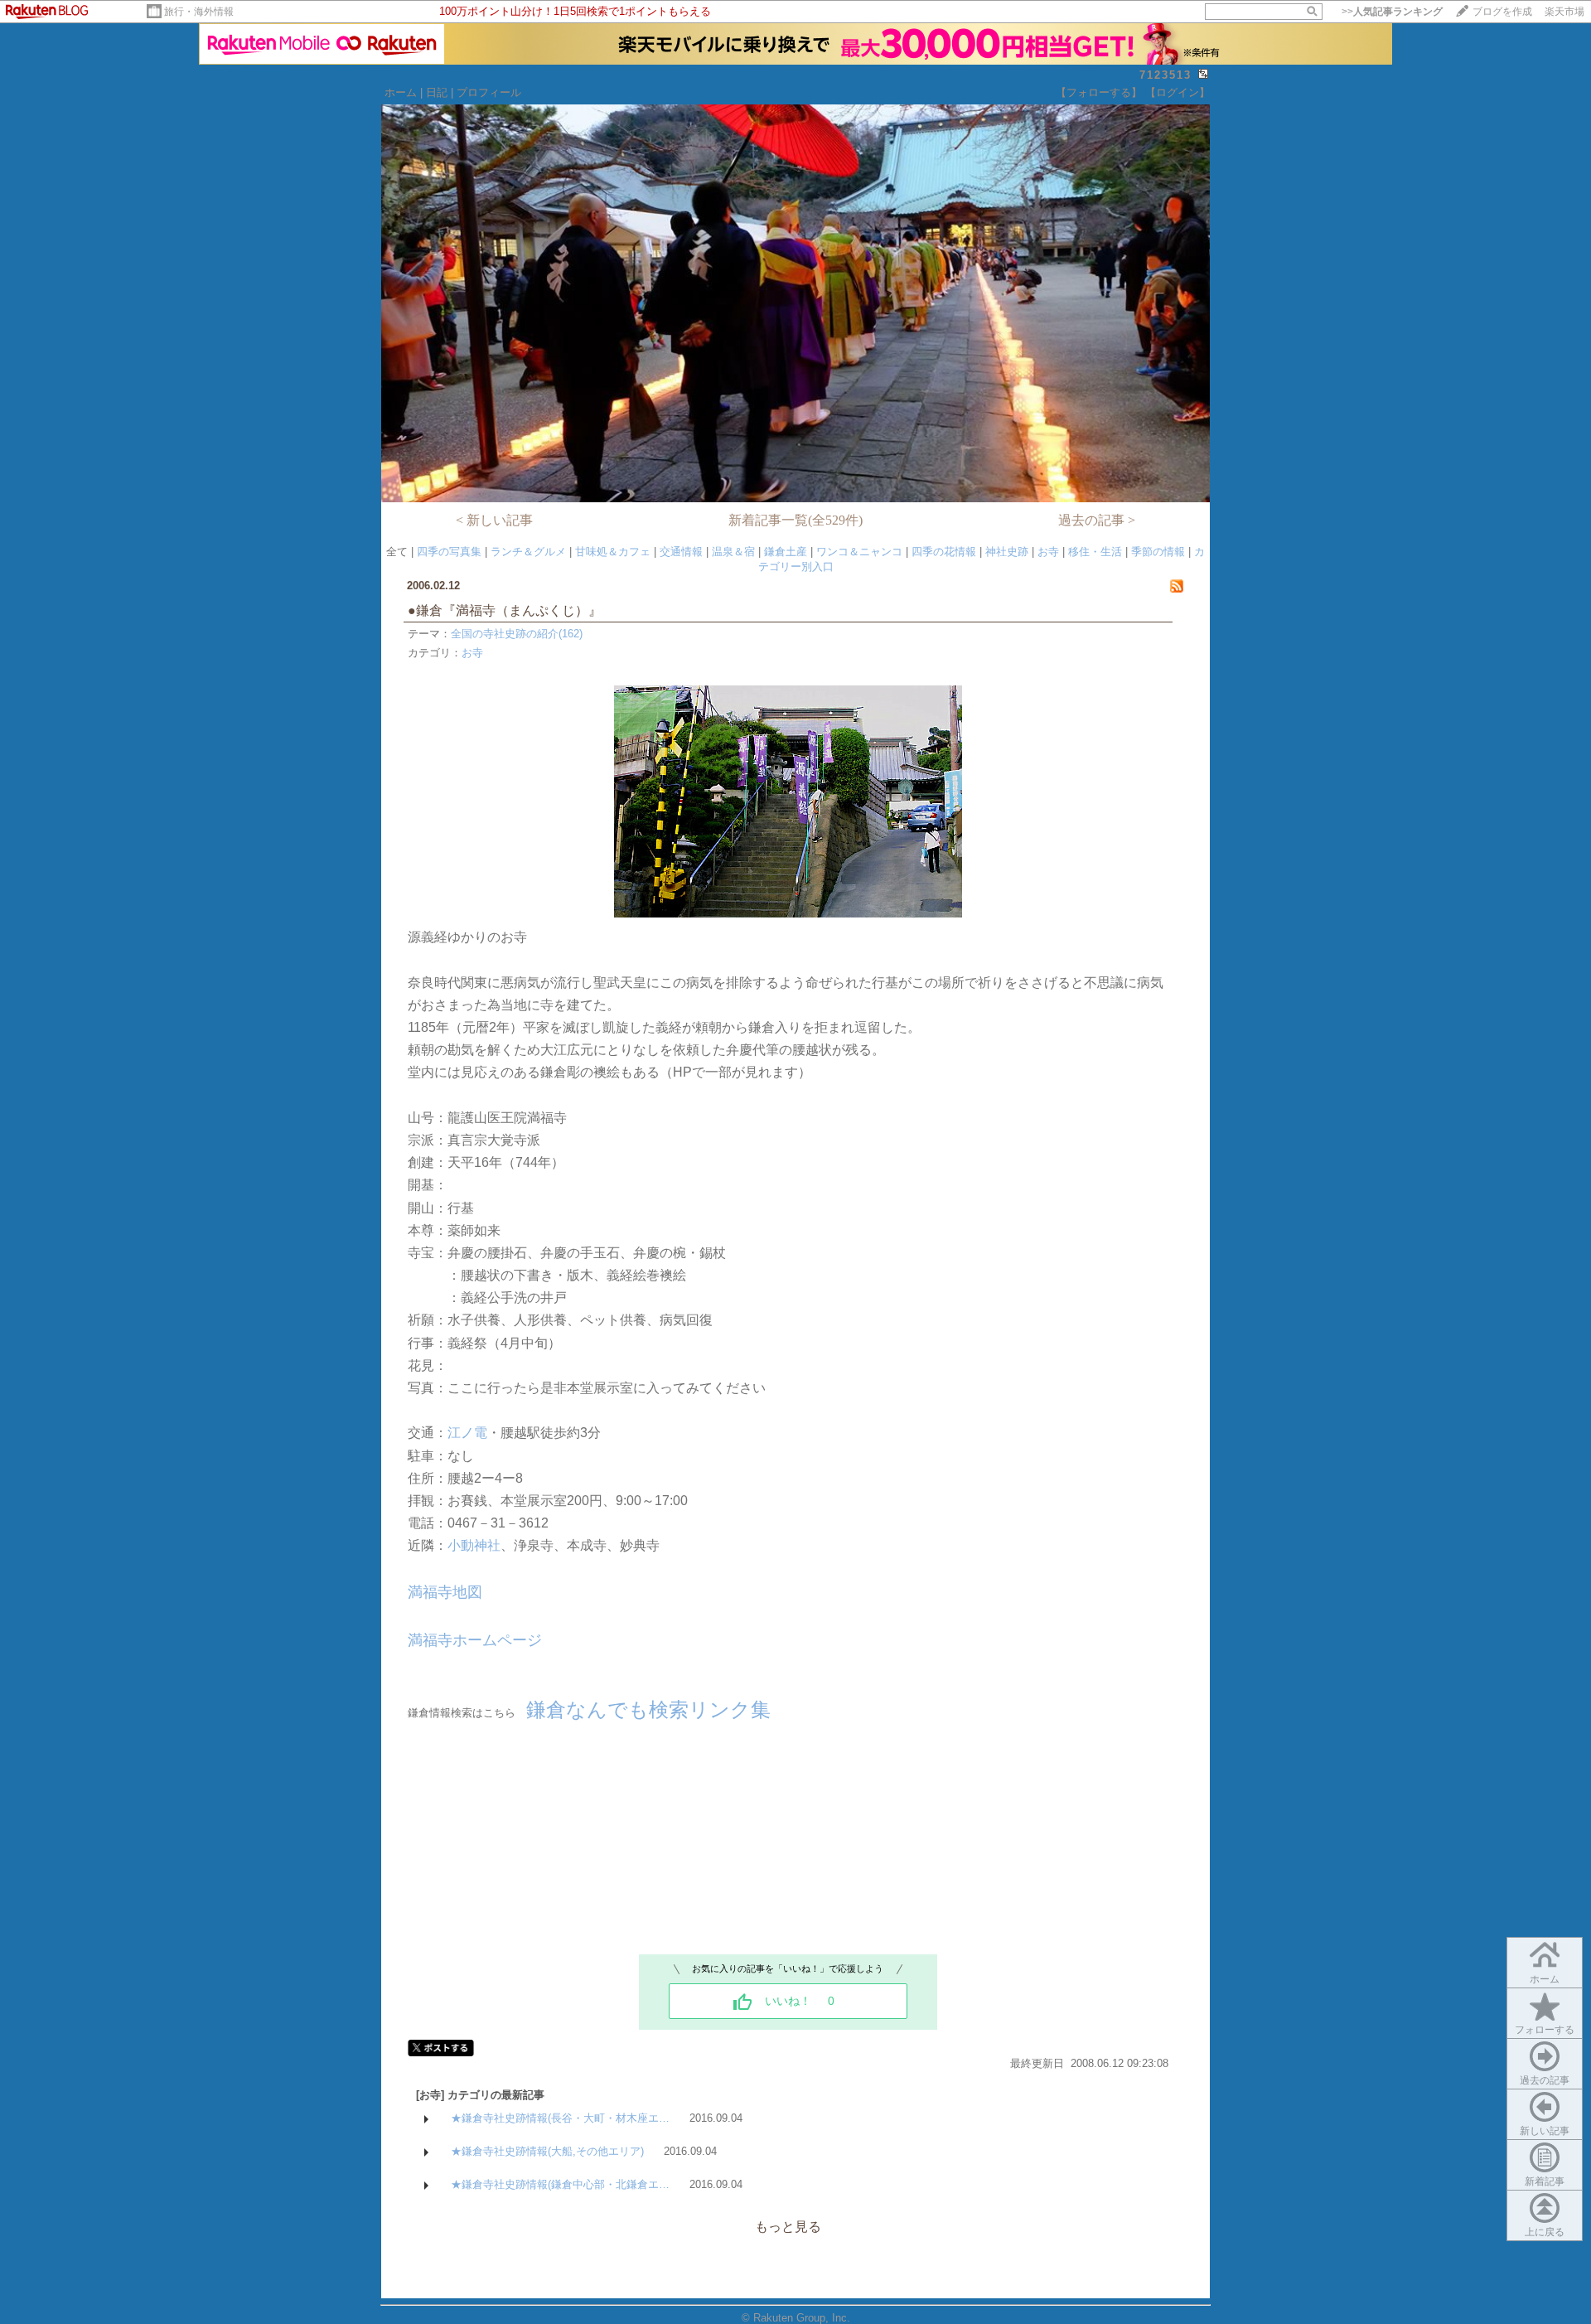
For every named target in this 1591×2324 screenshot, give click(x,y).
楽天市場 (1564, 12)
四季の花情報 (944, 552)
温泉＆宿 (733, 552)
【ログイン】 (1178, 92)
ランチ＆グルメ (528, 552)
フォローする (1545, 2030)
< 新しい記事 (494, 520)
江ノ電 (467, 1433)
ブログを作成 (1502, 12)
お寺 (1048, 552)
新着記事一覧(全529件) (795, 520)
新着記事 (1545, 2181)
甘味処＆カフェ (613, 552)
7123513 (1165, 75)
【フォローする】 (1099, 92)
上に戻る (1545, 2232)
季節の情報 (1158, 552)
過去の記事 (1545, 2080)
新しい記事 (1545, 2131)
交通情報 (681, 552)
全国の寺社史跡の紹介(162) (517, 634)
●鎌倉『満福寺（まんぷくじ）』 (518, 610)
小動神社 (474, 1545)
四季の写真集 (449, 552)
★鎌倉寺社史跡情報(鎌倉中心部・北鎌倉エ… (560, 2184)
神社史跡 (1007, 552)
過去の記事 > (1097, 520)
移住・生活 (1095, 552)
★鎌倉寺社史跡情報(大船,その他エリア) (547, 2151)
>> (1392, 12)
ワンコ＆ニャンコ (859, 552)
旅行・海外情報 (199, 12)
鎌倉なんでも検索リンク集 (648, 1709)
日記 (437, 92)
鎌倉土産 (786, 552)
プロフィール (489, 92)
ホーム (401, 92)
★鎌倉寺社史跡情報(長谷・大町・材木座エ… (560, 2118)
